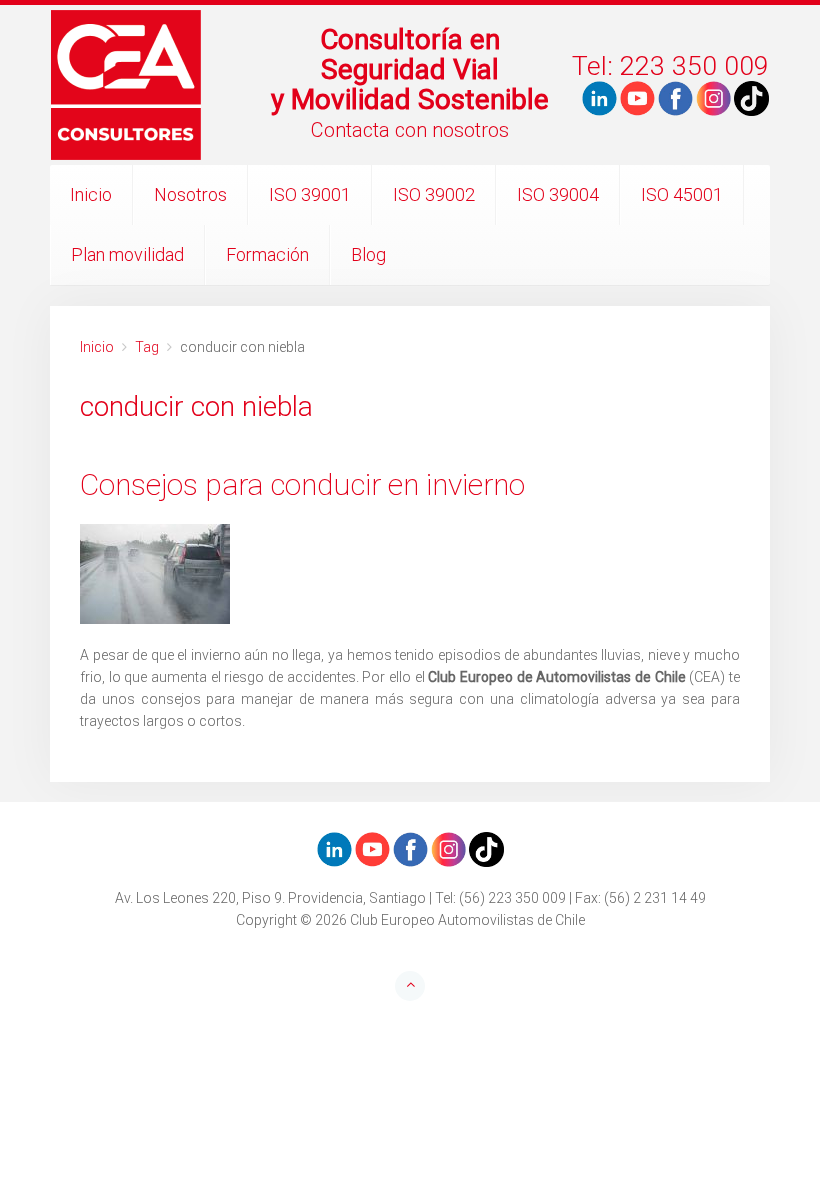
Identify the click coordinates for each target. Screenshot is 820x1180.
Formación (267, 254)
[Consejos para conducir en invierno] (410, 574)
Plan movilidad (127, 254)
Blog (368, 254)
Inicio (91, 194)
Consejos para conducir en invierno (302, 484)
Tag (147, 347)
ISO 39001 (310, 194)
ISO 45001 (682, 194)
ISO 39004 (558, 194)
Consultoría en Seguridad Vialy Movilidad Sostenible (410, 69)
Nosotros (190, 194)
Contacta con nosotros (410, 130)
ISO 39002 (434, 194)
